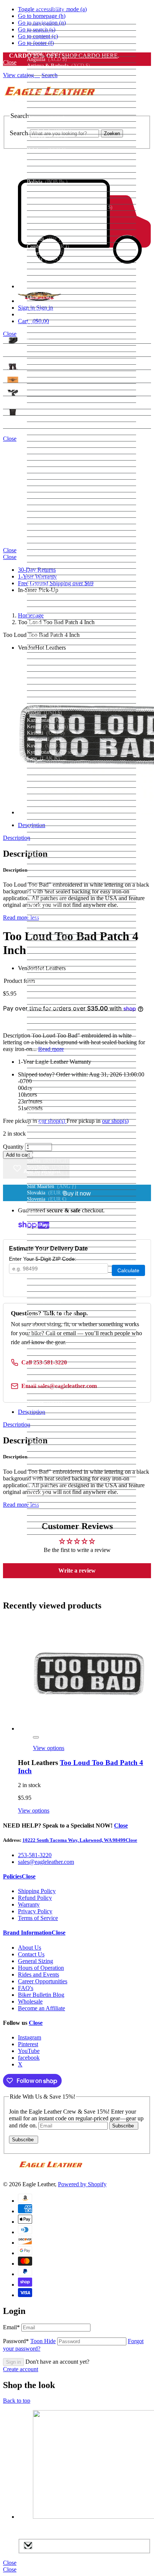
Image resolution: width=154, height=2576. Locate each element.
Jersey (44, 706)
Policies (12, 1876)
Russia (44, 1116)
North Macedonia (59, 1014)
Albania (46, 34)
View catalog (19, 75)
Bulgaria (47, 226)
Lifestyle (12, 379)
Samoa (45, 1129)
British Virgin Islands (60, 214)
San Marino (50, 1135)
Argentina (48, 72)
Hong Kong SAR (56, 629)
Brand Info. (15, 425)
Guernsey (47, 591)
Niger (45, 988)
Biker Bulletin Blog (41, 1995)
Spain (44, 1244)
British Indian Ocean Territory (70, 207)
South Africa (51, 1218)
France (45, 495)
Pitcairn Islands (54, 1077)
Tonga (46, 1378)
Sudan (44, 1301)
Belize (44, 156)
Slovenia (47, 1199)
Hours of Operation (41, 1968)
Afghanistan (50, 21)
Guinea (46, 597)
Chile (43, 297)
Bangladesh (49, 131)
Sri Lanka (50, 1250)
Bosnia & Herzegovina (65, 188)
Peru (43, 1065)
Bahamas (47, 118)
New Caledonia (54, 969)
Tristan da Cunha (56, 1390)
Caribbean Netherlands (61, 272)
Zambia (46, 1525)
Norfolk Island (53, 1007)
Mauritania (49, 867)
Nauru (44, 950)
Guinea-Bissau (54, 603)
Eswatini (47, 457)
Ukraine (47, 1441)
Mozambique (51, 931)
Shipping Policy (37, 1891)
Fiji (40, 482)
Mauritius (50, 873)
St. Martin (48, 1282)
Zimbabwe (49, 1531)
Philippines (49, 1071)
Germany (47, 540)
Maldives (52, 842)
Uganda (49, 1435)
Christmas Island (56, 310)
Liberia (45, 784)
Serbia (48, 1161)
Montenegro (50, 912)
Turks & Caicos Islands (62, 1416)
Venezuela (48, 1493)
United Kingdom (55, 1454)
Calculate (128, 1270)
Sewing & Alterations (26, 406)
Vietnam (47, 1499)
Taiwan (46, 1333)
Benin (45, 163)
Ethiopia (48, 463)
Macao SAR (51, 816)
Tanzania (48, 1345)
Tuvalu (45, 1422)
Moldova (48, 892)
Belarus (45, 144)
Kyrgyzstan (53, 752)
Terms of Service (38, 1918)
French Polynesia (56, 508)
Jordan (44, 713)
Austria (45, 104)
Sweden (47, 1320)
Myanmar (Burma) (59, 937)
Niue (43, 1001)
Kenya (47, 727)
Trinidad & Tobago (58, 1384)
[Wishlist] (36, 1737)
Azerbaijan (50, 112)
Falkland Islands (54, 470)
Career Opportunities (43, 1981)
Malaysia (50, 835)
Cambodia (48, 247)
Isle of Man (50, 675)
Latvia (44, 765)
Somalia (46, 1212)
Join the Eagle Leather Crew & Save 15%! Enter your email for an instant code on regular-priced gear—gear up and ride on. (76, 2118)
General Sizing (36, 1961)
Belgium (47, 150)
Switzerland (54, 1326)
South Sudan (51, 1237)
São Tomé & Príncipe (62, 1141)
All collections (135, 344)
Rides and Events (38, 1974)
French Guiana (53, 502)
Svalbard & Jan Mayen (62, 1314)
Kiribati (46, 733)
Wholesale (30, 2001)
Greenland (50, 565)
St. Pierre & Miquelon (61, 1288)
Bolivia (47, 182)
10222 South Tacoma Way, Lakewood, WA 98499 (74, 1840)
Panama (46, 1046)
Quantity (13, 1147)
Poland (45, 1084)
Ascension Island (55, 92)
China (44, 304)
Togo (44, 1365)
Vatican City (50, 1486)
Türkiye (46, 1403)
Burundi (46, 239)
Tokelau (46, 1371)
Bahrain (46, 124)
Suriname (48, 1307)
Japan (42, 700)
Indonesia (49, 655)
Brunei (45, 220)
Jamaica (46, 694)
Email (11, 2327)
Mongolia (49, 905)
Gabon (46, 521)
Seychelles (49, 1167)
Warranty (29, 1904)
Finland (46, 489)
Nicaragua (49, 982)
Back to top (17, 2401)
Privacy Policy (35, 1911)
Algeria (48, 40)
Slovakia (47, 1193)
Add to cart (18, 1155)
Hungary (48, 635)
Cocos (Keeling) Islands (63, 317)
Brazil (44, 201)
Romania (49, 1110)
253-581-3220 (35, 1855)
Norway (46, 1020)
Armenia (50, 79)
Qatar (46, 1097)
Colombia (48, 323)
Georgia (46, 533)
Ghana (44, 546)
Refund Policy (35, 1898)
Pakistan (48, 1033)
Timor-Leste (51, 1359)
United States (52, 1461)
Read (21, 918)
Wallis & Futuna (56, 1505)
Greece (45, 559)
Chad (47, 291)
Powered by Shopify (82, 2184)
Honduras (48, 622)
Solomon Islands (55, 1205)
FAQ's (26, 1988)
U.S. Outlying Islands (61, 1429)
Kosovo (46, 739)
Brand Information (27, 1933)
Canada (45, 259)
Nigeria (46, 995)
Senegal (47, 1155)
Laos (43, 758)
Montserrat (49, 918)
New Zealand (52, 976)
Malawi (50, 829)
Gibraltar (47, 552)
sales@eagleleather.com (46, 1862)
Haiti (43, 616)
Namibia (47, 944)
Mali (44, 848)
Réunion (46, 1103)
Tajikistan (49, 1339)
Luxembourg (51, 810)
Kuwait (45, 746)
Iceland (45, 642)
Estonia (45, 451)
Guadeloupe (50, 578)
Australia (47, 98)
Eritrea (45, 444)
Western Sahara (58, 1512)
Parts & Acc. (16, 393)
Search (19, 133)
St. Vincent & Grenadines (65, 1295)
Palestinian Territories (60, 1039)
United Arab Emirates (62, 1448)
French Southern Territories (67, 514)
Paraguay (48, 1058)
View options (49, 1748)
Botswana (48, 195)
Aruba (45, 85)
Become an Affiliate (41, 2008)
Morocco (51, 925)
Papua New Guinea (58, 1052)
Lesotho (46, 778)
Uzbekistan (53, 1474)
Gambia (47, 527)
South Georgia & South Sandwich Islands (81, 1225)
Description (17, 838)
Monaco (46, 899)
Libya (44, 791)
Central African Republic (67, 285)
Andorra (46, 47)
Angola (45, 53)
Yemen (47, 1518)
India (42, 649)
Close (143, 59)
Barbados (47, 137)
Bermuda (47, 169)
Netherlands (50, 963)
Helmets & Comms (23, 340)
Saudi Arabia (55, 1148)
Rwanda (50, 1122)
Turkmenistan (52, 1409)
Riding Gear (16, 353)
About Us (30, 1948)
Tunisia (45, 1397)
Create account (21, 2369)
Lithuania (48, 803)
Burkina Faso (53, 233)
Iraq (42, 662)
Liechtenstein (55, 797)
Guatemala (50, 584)
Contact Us (31, 1954)
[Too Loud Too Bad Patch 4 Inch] (89, 1729)
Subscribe (124, 2126)
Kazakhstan (50, 720)
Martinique (49, 861)
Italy (42, 687)
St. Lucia (47, 1275)
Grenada (47, 572)
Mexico (45, 886)
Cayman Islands (55, 278)
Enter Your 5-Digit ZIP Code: (43, 1259)
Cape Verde (50, 266)
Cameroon (52, 253)
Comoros (49, 329)
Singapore (48, 1180)
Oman (44, 1026)
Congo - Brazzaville (62, 336)
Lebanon (50, 771)
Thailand (47, 1352)
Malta (44, 854)
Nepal (46, 956)
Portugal (47, 1090)
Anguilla (47, 59)
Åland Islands (52, 27)
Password (29, 2341)
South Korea (53, 1231)
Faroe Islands (53, 476)
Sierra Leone (52, 1174)
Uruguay (49, 1467)
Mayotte (46, 880)
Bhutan (45, 175)
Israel (43, 681)
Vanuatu (48, 1480)
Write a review (77, 1570)
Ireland (45, 668)
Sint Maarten (52, 1186)
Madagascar (50, 822)
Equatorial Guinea (60, 438)
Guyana (46, 610)
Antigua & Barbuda (58, 66)
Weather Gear (17, 366)
